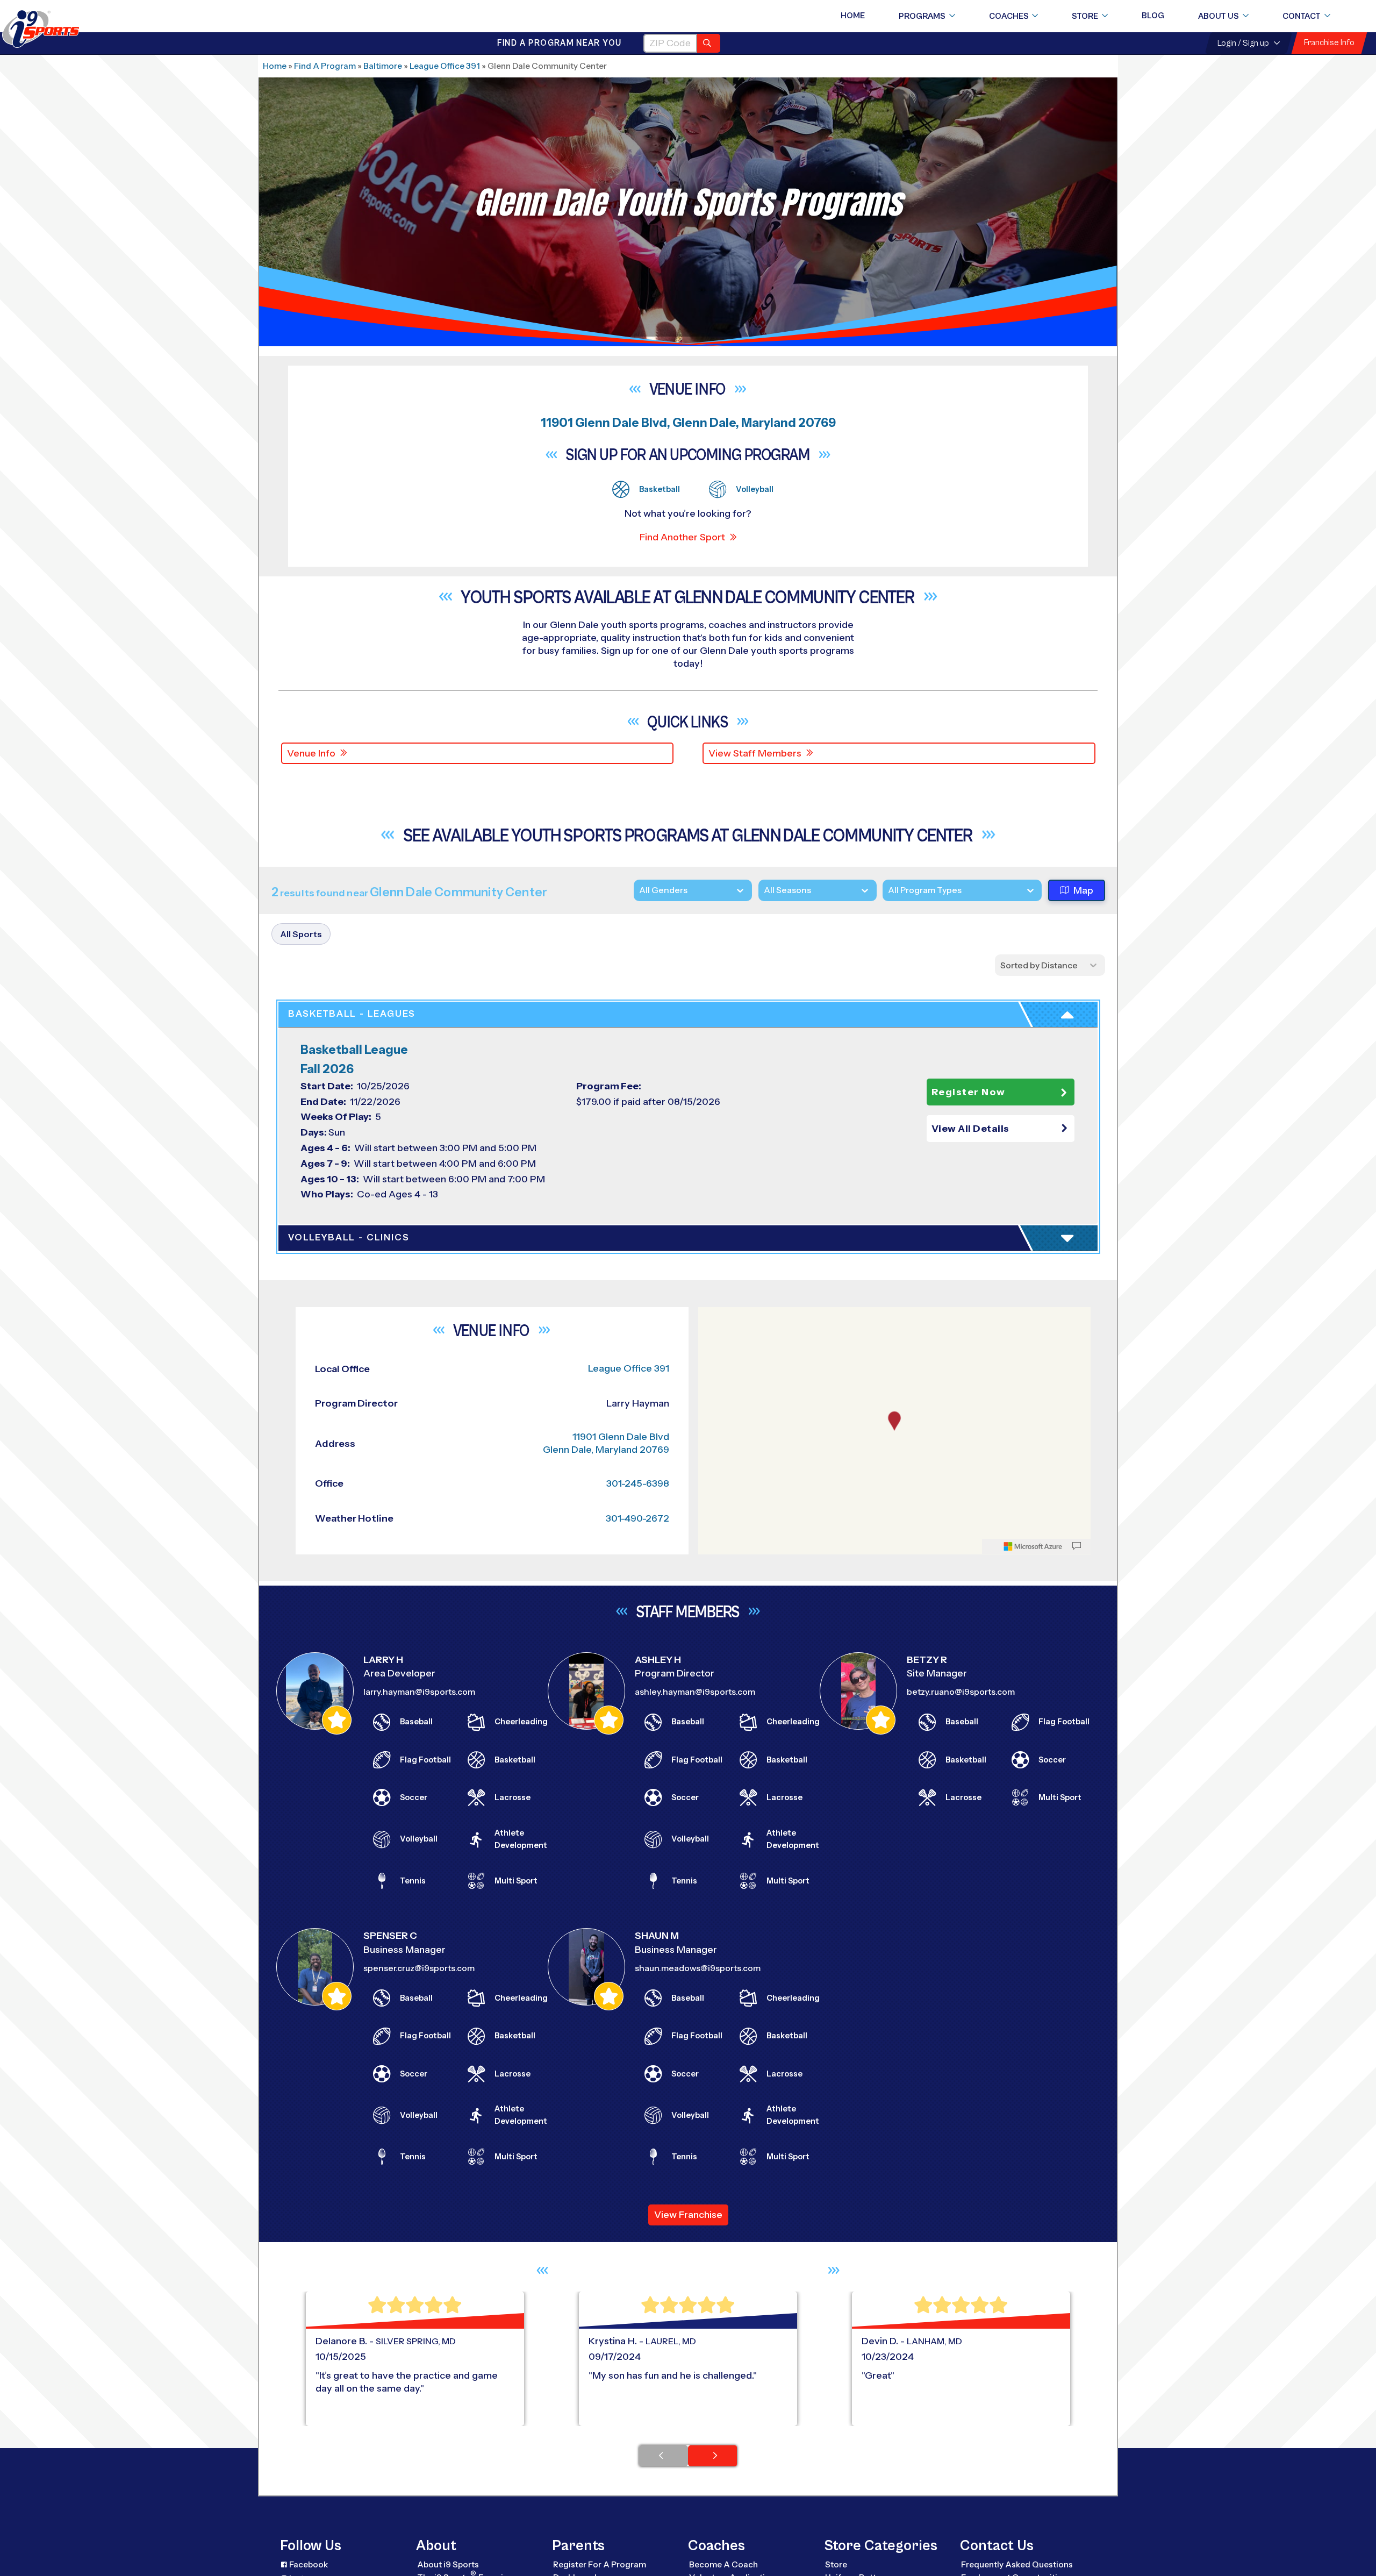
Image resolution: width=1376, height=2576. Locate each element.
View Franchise (688, 2215)
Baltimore (383, 66)
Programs (922, 16)
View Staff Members (755, 753)
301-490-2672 (637, 1518)
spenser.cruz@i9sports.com (419, 1968)
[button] (1001, 1129)
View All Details (970, 1129)
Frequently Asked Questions (1017, 2564)
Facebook (309, 2564)
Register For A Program (600, 2564)
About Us (1219, 16)
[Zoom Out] (712, 1334)
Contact (1302, 16)
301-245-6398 (638, 1483)
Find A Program (325, 66)
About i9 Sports (448, 2564)
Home (853, 16)
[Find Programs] (709, 43)
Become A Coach (723, 2564)
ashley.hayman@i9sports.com (695, 1692)
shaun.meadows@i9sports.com (698, 1968)
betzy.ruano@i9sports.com (961, 1692)
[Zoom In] (712, 1317)
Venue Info (311, 753)
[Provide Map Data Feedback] (1077, 1546)
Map (1083, 890)
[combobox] (888, 890)
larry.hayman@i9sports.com (419, 1692)
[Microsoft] (1033, 1546)
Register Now (969, 1092)
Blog (1153, 16)
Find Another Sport (682, 537)
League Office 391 (445, 66)
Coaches (1009, 16)
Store (1085, 16)
